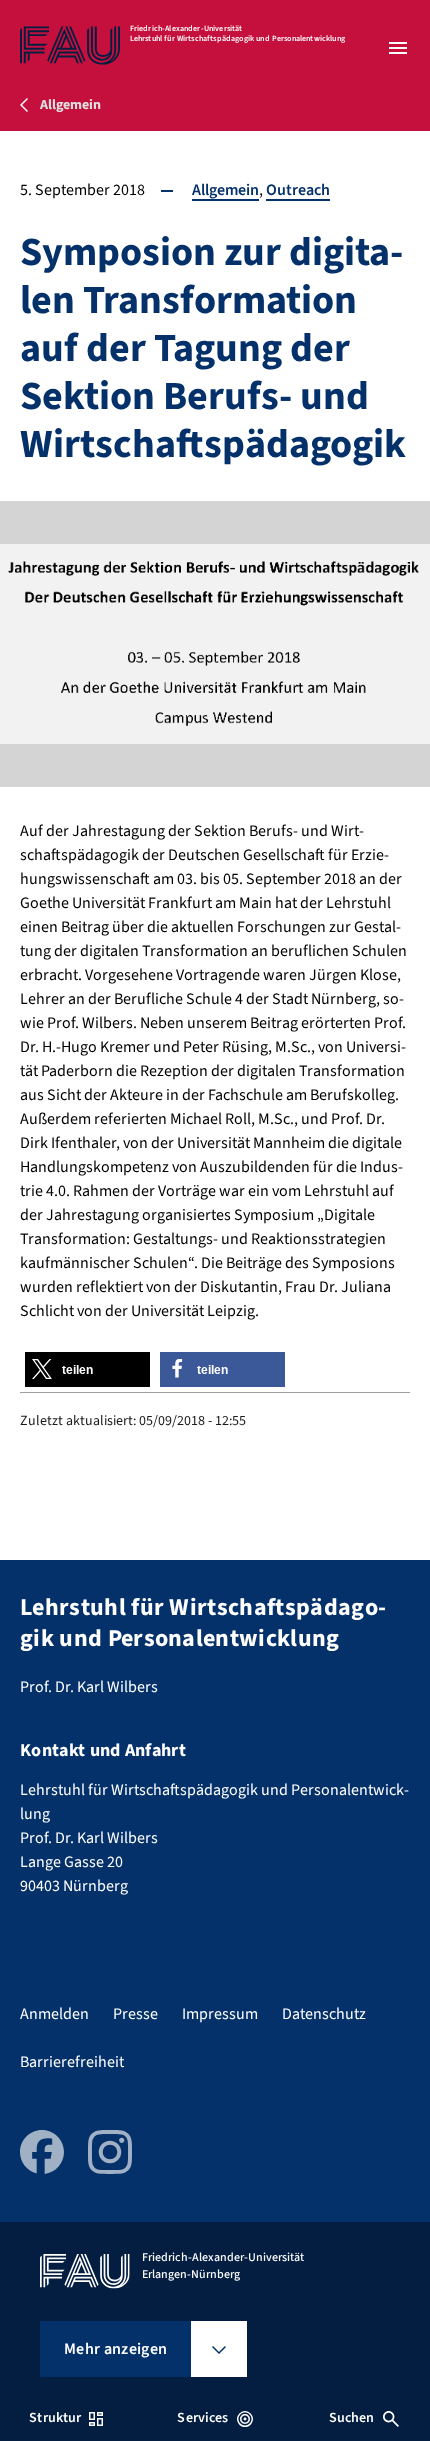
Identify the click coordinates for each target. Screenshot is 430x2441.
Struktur (55, 2418)
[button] (87, 1369)
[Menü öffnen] (398, 48)
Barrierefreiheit (72, 2062)
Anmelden (54, 2014)
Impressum (220, 2014)
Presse (135, 2014)
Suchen (352, 2418)
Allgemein (225, 190)
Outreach (298, 190)
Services (202, 2418)
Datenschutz (324, 2014)
